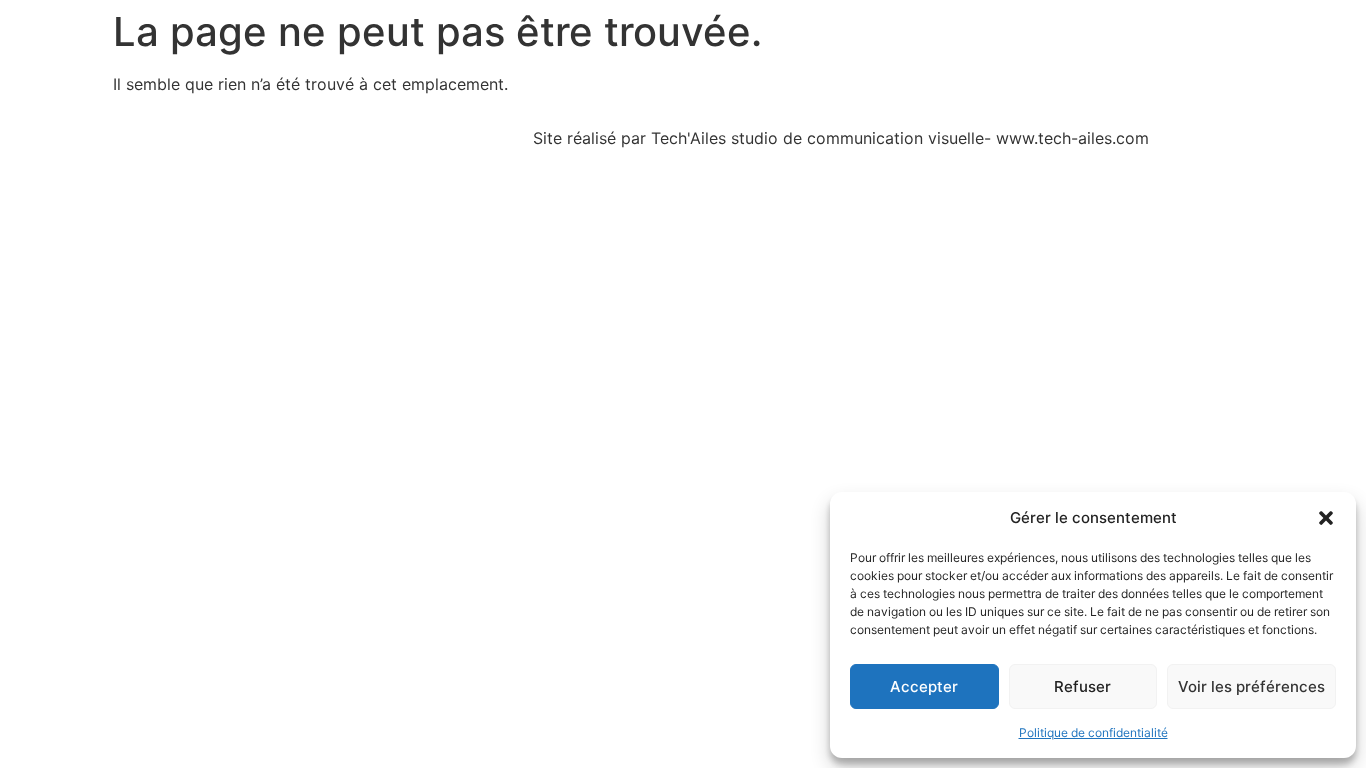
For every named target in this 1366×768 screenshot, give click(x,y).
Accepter (924, 686)
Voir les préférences (1251, 686)
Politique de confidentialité (1093, 732)
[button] (1326, 518)
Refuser (1082, 686)
